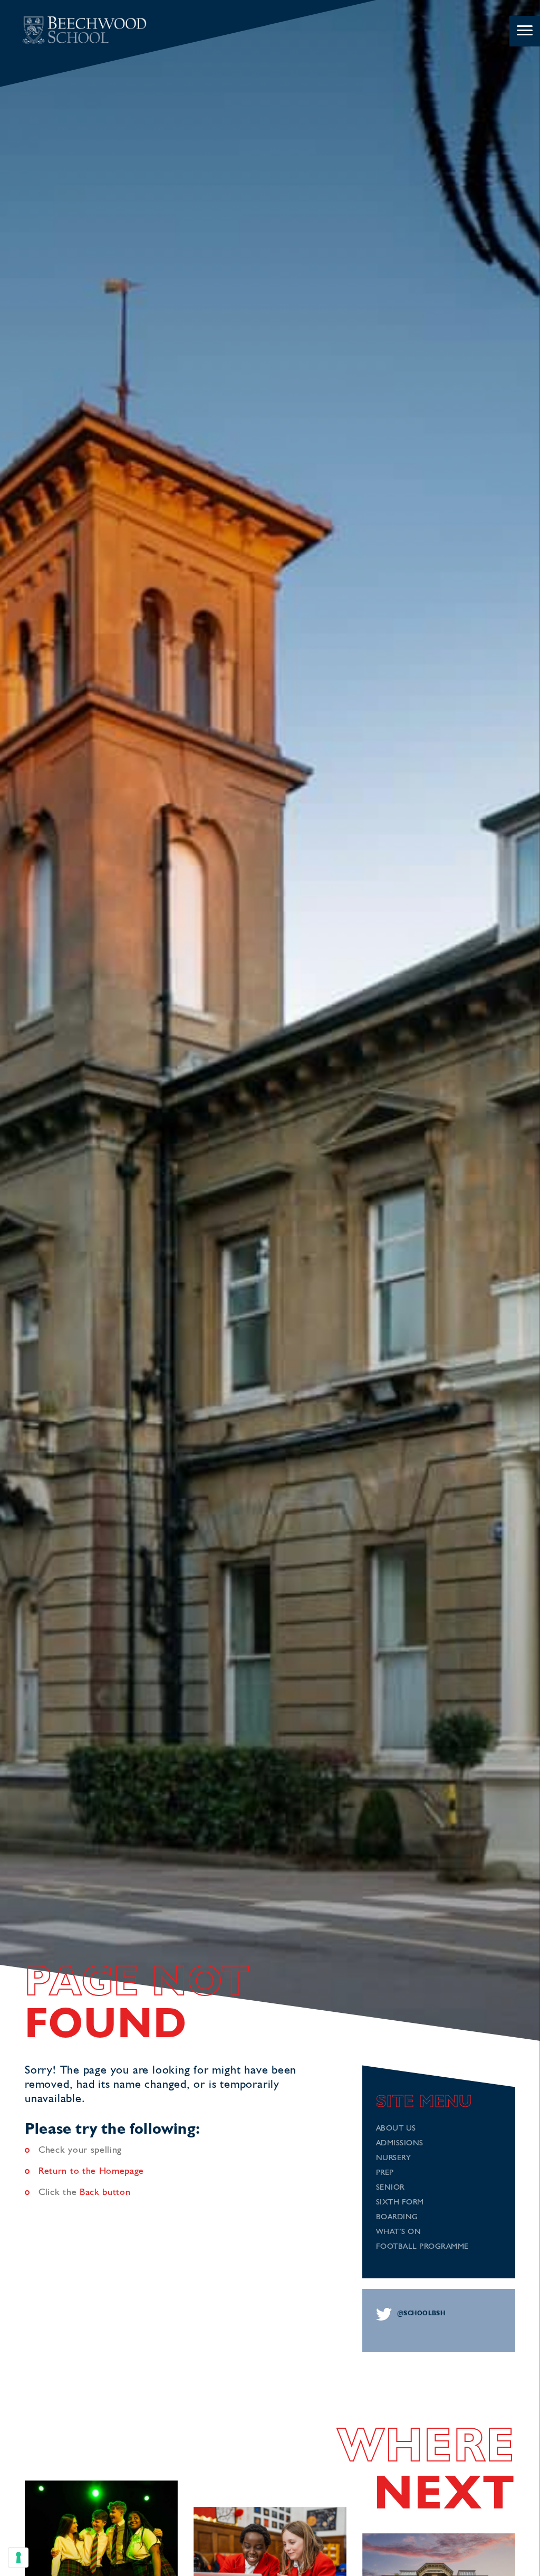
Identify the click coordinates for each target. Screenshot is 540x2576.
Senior (390, 2188)
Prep (385, 2173)
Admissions (400, 2144)
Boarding (397, 2217)
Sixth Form (400, 2203)
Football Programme (422, 2247)
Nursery (394, 2158)
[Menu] (525, 31)
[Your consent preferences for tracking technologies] (18, 2558)
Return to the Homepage (91, 2171)
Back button (105, 2192)
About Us (396, 2129)
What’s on (399, 2232)
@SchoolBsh (421, 2314)
